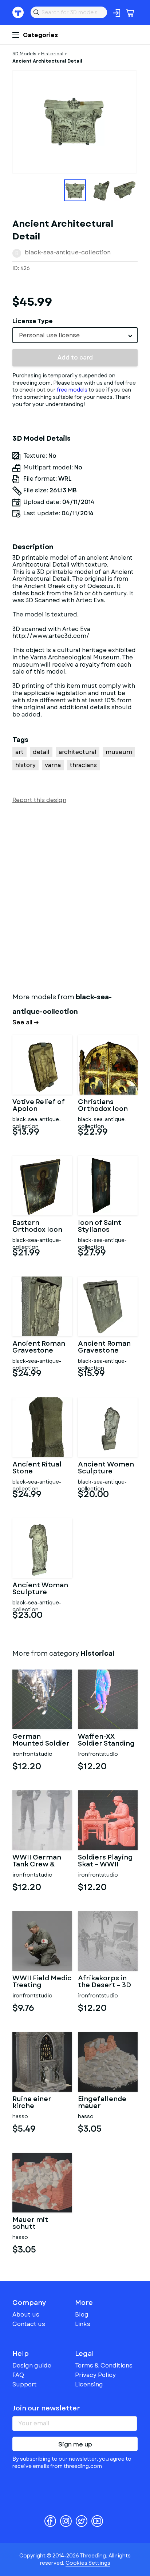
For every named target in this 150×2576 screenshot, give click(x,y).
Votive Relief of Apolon (39, 1106)
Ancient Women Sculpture (106, 1468)
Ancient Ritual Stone (37, 1468)
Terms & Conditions (104, 2365)
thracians (83, 765)
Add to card (75, 358)
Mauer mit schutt (30, 2224)
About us (26, 2315)
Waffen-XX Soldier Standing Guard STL (106, 1741)
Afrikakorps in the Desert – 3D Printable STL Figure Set (104, 1982)
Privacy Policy (95, 2375)
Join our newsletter (46, 2408)
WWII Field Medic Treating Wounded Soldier (42, 1982)
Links (83, 2324)
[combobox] (75, 335)
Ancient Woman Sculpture (40, 1589)
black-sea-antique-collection (68, 252)
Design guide (32, 2365)
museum (119, 752)
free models (72, 390)
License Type (33, 321)
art (19, 752)
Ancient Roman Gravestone (39, 1347)
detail (41, 752)
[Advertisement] (75, 897)
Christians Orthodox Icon (103, 1106)
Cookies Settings (88, 2563)
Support (25, 2384)
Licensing (89, 2384)
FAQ (18, 2375)
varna (53, 765)
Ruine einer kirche (32, 2103)
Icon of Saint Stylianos (100, 1227)
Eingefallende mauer (102, 2103)
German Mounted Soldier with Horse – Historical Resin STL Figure (41, 1741)
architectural (78, 752)
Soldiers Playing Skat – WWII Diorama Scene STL (105, 1861)
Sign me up (75, 2444)
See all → (26, 1023)
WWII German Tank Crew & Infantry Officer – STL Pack (40, 1861)
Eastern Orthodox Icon (37, 1227)
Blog (82, 2315)
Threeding (18, 12)
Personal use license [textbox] (49, 335)
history (25, 765)
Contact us (29, 2324)
